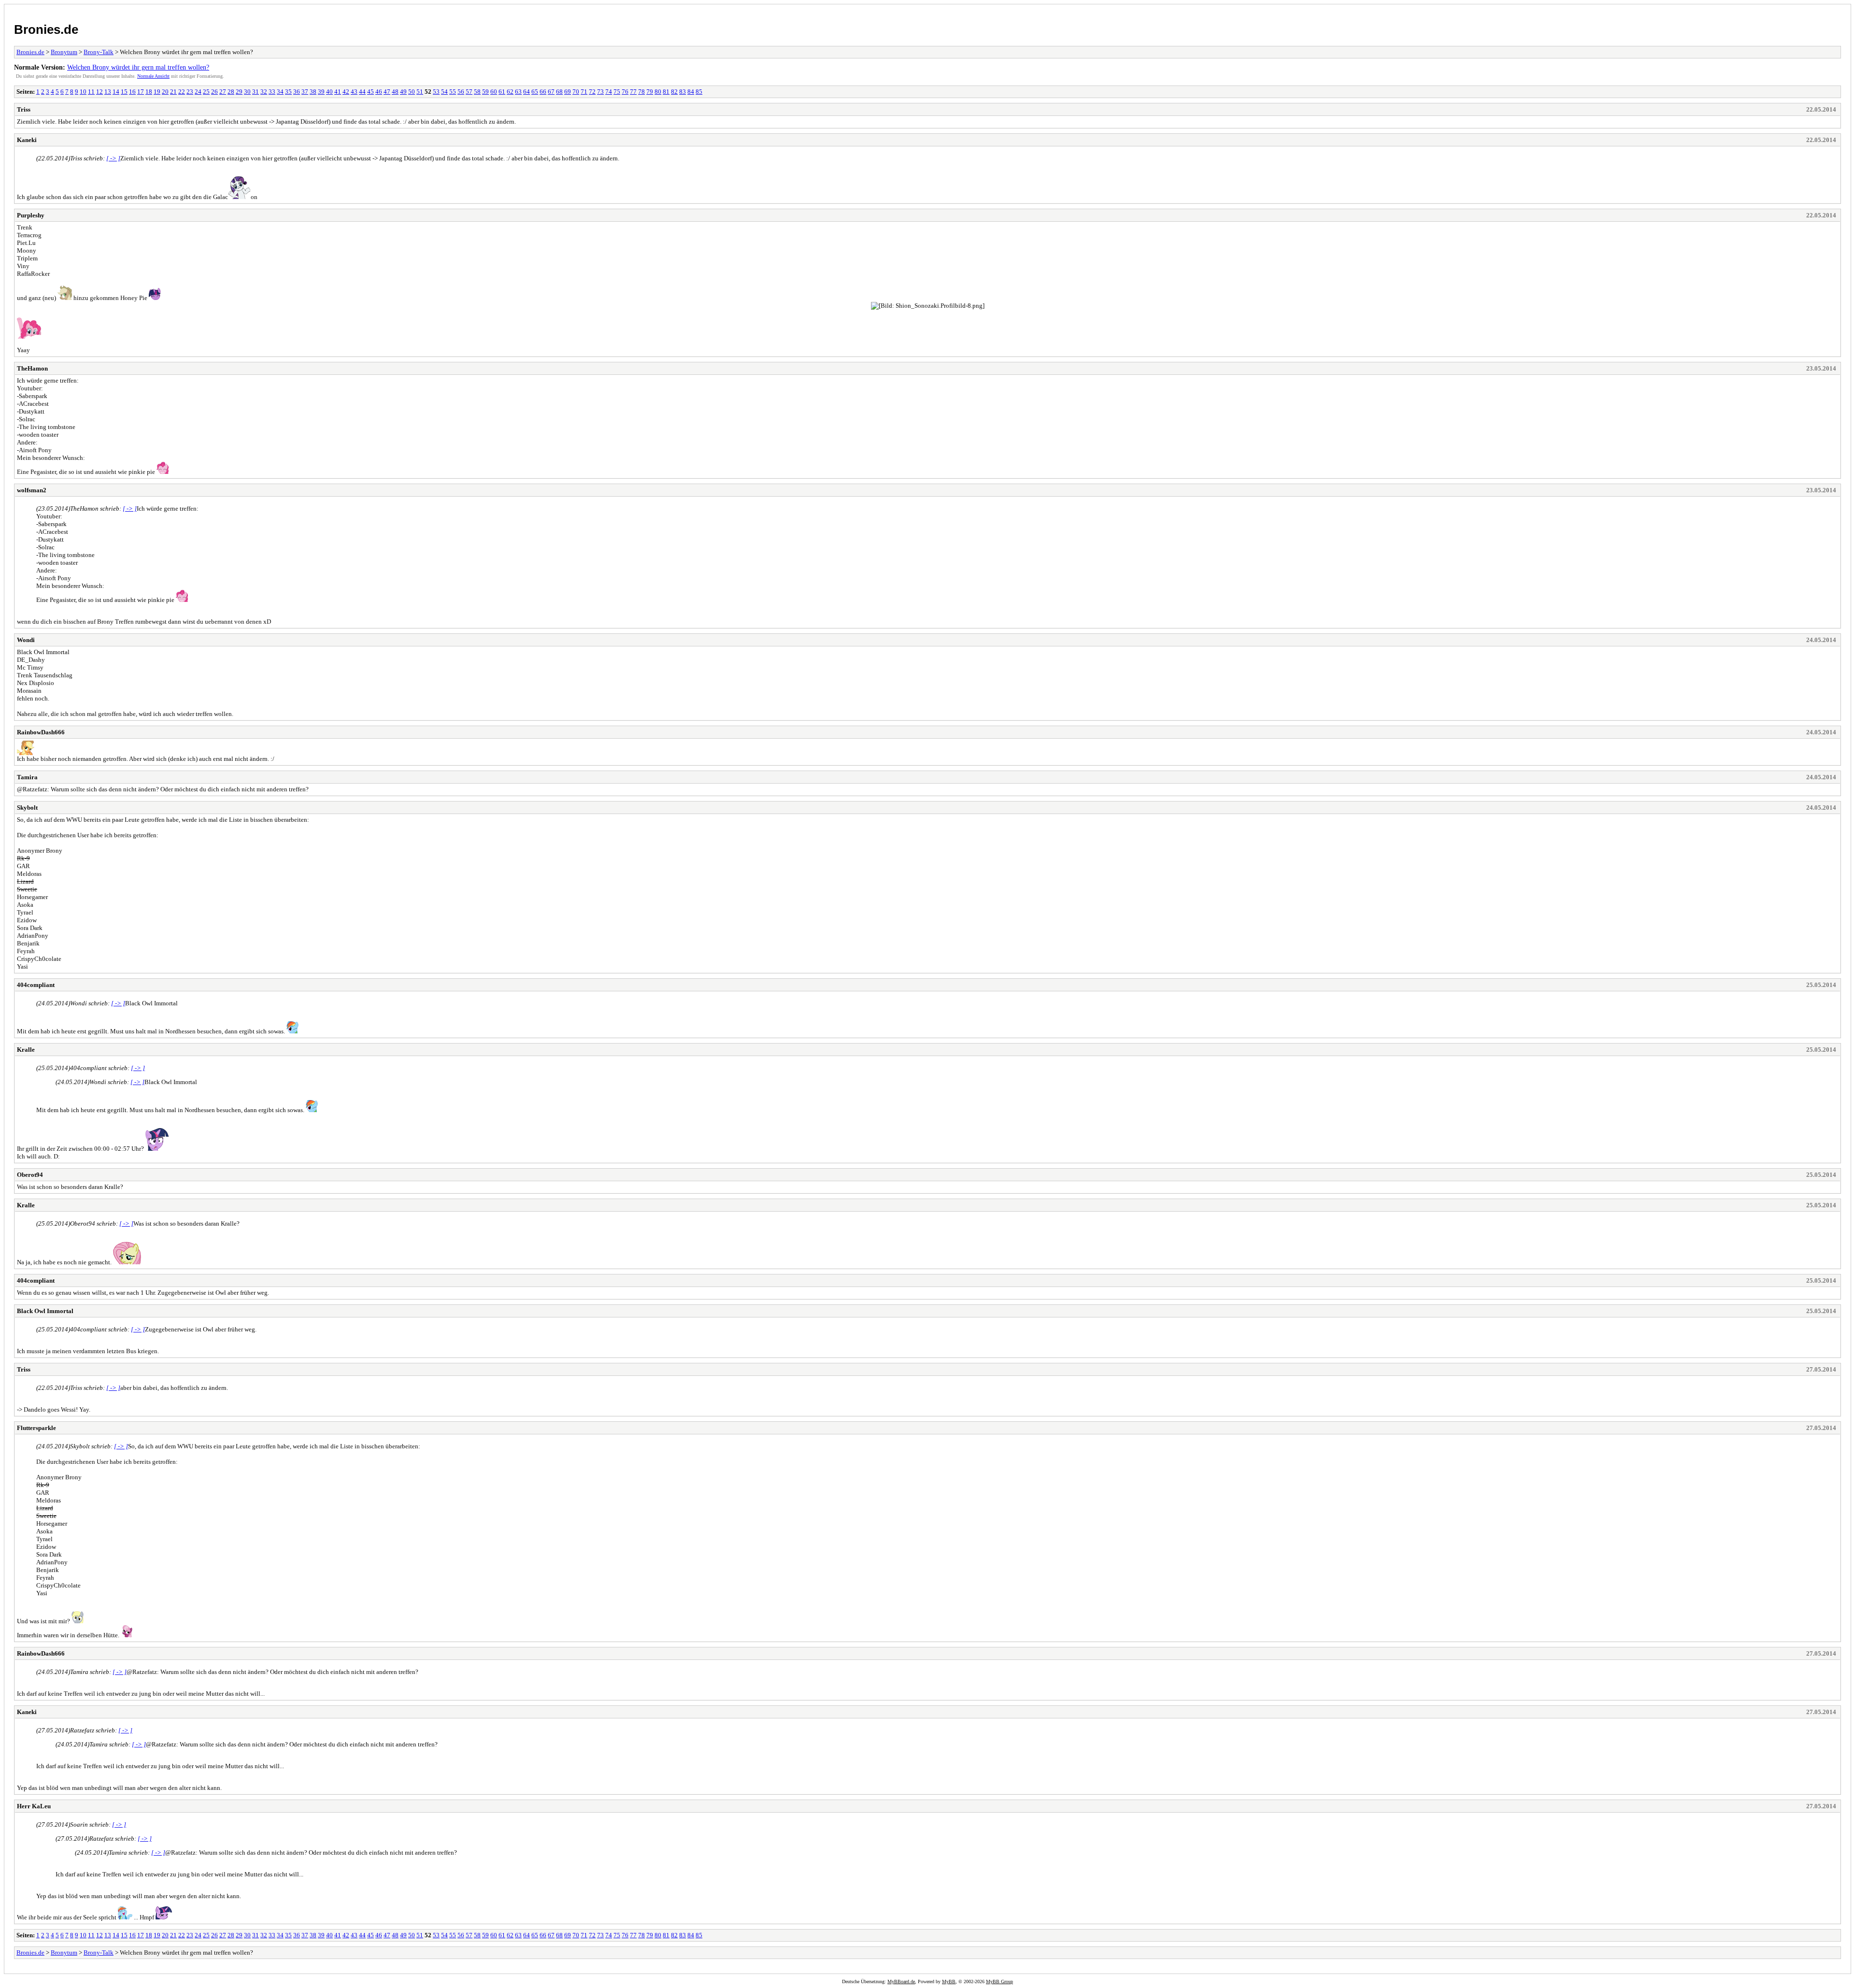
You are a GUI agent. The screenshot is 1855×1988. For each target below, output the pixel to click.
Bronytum (64, 52)
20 (165, 92)
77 (633, 92)
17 (141, 92)
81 (666, 92)
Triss (24, 109)
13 (108, 92)
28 (231, 92)
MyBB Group (999, 1981)
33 (272, 92)
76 (625, 92)
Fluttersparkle (36, 1428)
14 (116, 92)
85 (699, 92)
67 (551, 92)
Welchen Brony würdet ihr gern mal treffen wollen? (138, 67)
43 (354, 92)
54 (444, 92)
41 (338, 92)
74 (609, 92)
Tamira (27, 777)
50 (412, 92)
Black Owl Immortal (45, 1311)
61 (502, 92)
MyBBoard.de (901, 1981)
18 (149, 92)
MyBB (949, 1981)
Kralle (26, 1050)
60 (494, 92)
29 (239, 92)
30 (247, 92)
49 (403, 92)
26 (214, 92)
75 (617, 92)
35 (288, 92)
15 (124, 92)
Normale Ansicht (153, 76)
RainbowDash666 (41, 732)
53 (436, 92)
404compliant (36, 985)
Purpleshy (31, 215)
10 (83, 92)
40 (329, 92)
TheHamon (32, 368)
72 (592, 92)
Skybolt (27, 808)
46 (379, 92)
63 (518, 92)
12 (100, 92)
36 (297, 92)
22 (182, 92)
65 (535, 92)
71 (584, 92)
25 (206, 92)
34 (280, 92)
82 (674, 92)
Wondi (26, 640)
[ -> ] (113, 158)
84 (691, 92)
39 (321, 92)
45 (371, 92)
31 (256, 92)
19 (157, 92)
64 (527, 92)
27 (223, 92)
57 (469, 92)
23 (190, 92)
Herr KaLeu (34, 1806)
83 (683, 92)
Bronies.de (46, 29)
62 (510, 92)
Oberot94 (30, 1175)
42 (346, 92)
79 (650, 92)
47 (387, 92)
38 (313, 92)
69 (568, 92)
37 (305, 92)
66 (543, 92)
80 (658, 92)
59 (485, 92)
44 (362, 92)
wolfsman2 (32, 490)
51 (420, 92)
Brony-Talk (99, 52)
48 (395, 92)
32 (264, 92)
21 (173, 92)
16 (132, 92)
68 (559, 92)
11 (91, 92)
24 (198, 92)
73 (600, 92)
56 (461, 92)
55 (453, 92)
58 (477, 92)
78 (642, 92)
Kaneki (27, 140)
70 (576, 92)
